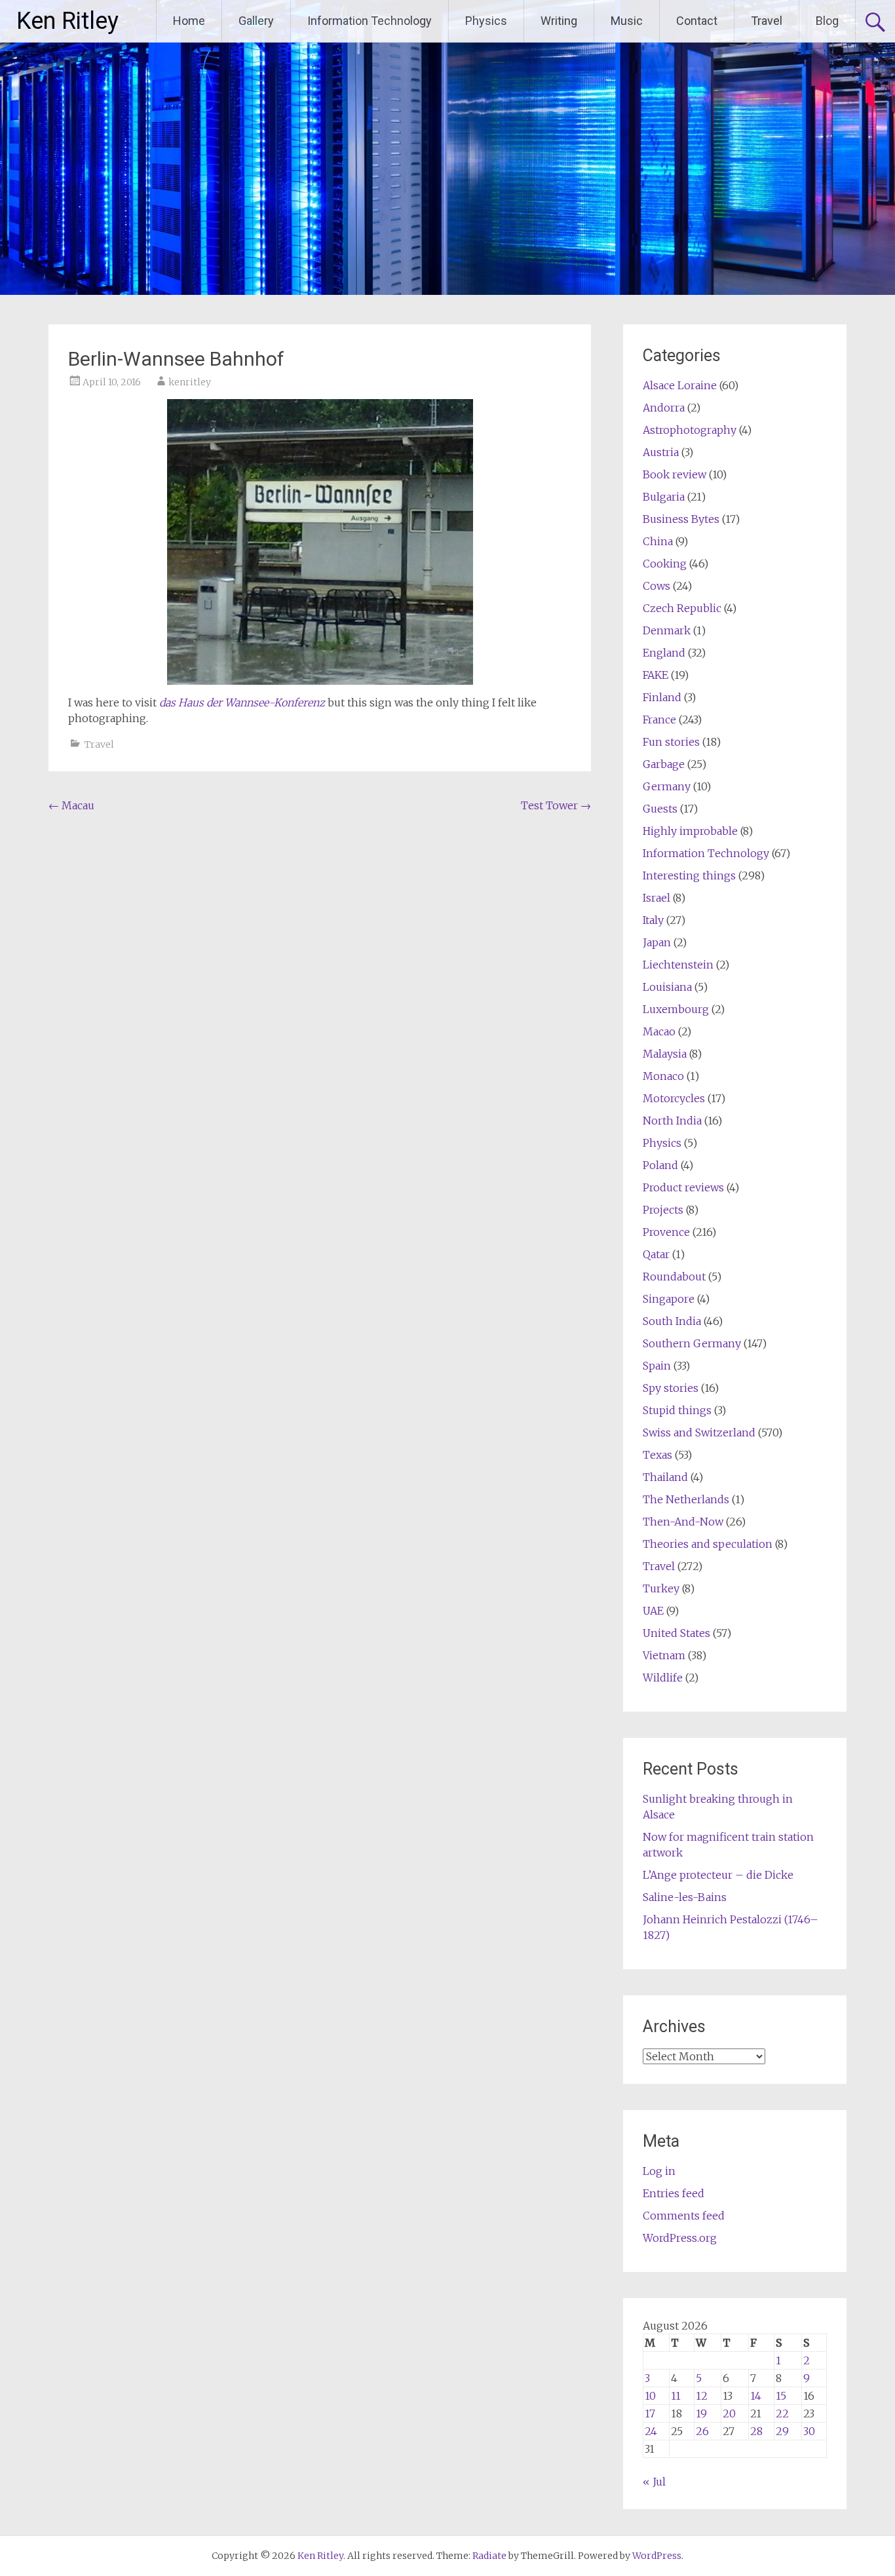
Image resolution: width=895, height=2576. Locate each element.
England (664, 653)
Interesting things (689, 875)
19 (701, 2413)
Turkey (661, 1588)
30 (809, 2431)
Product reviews (683, 1187)
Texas (657, 1455)
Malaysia (665, 1054)
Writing (559, 21)
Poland (660, 1165)
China (658, 541)
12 (702, 2396)
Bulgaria (664, 497)
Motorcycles (674, 1098)
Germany (667, 786)
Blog (827, 21)
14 (756, 2396)
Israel (657, 898)
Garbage (664, 764)
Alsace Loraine (680, 385)
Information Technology (370, 21)
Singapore (669, 1299)
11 (676, 2396)
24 (651, 2431)
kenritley (190, 382)
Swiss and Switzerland (699, 1432)
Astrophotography (690, 430)
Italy (653, 920)
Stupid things (677, 1410)
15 (781, 2396)
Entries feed (674, 2193)
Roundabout (674, 1277)
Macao (659, 1031)
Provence (666, 1232)
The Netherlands (686, 1499)
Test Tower (556, 805)
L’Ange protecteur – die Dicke (718, 1875)
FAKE (656, 675)
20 (729, 2413)
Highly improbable (690, 831)
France (659, 720)
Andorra (664, 408)
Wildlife (663, 1678)
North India (672, 1121)
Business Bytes (681, 519)
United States (676, 1633)
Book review (675, 474)
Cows (657, 586)
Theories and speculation (708, 1544)
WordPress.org (680, 2238)
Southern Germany (692, 1343)
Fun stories (671, 742)
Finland (662, 697)
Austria (661, 452)
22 (782, 2413)
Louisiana (667, 987)
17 (650, 2413)
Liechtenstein (678, 965)
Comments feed (684, 2216)
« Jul (654, 2482)
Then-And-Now (683, 1522)
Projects (663, 1210)
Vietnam (664, 1655)
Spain (657, 1366)
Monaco (663, 1076)
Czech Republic (682, 608)
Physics (486, 21)
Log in (659, 2171)
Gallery (256, 21)
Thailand (665, 1477)
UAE (653, 1611)
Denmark (667, 630)
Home (189, 21)
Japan (657, 942)
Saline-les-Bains (685, 1897)
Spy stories (671, 1388)
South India (672, 1321)
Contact (697, 21)
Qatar (656, 1254)
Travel (767, 21)
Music (627, 21)
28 (756, 2431)
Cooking (665, 564)
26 (702, 2431)
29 (782, 2431)
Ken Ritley (67, 21)
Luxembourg (676, 1009)
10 (650, 2396)
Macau (71, 805)
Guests (660, 809)
